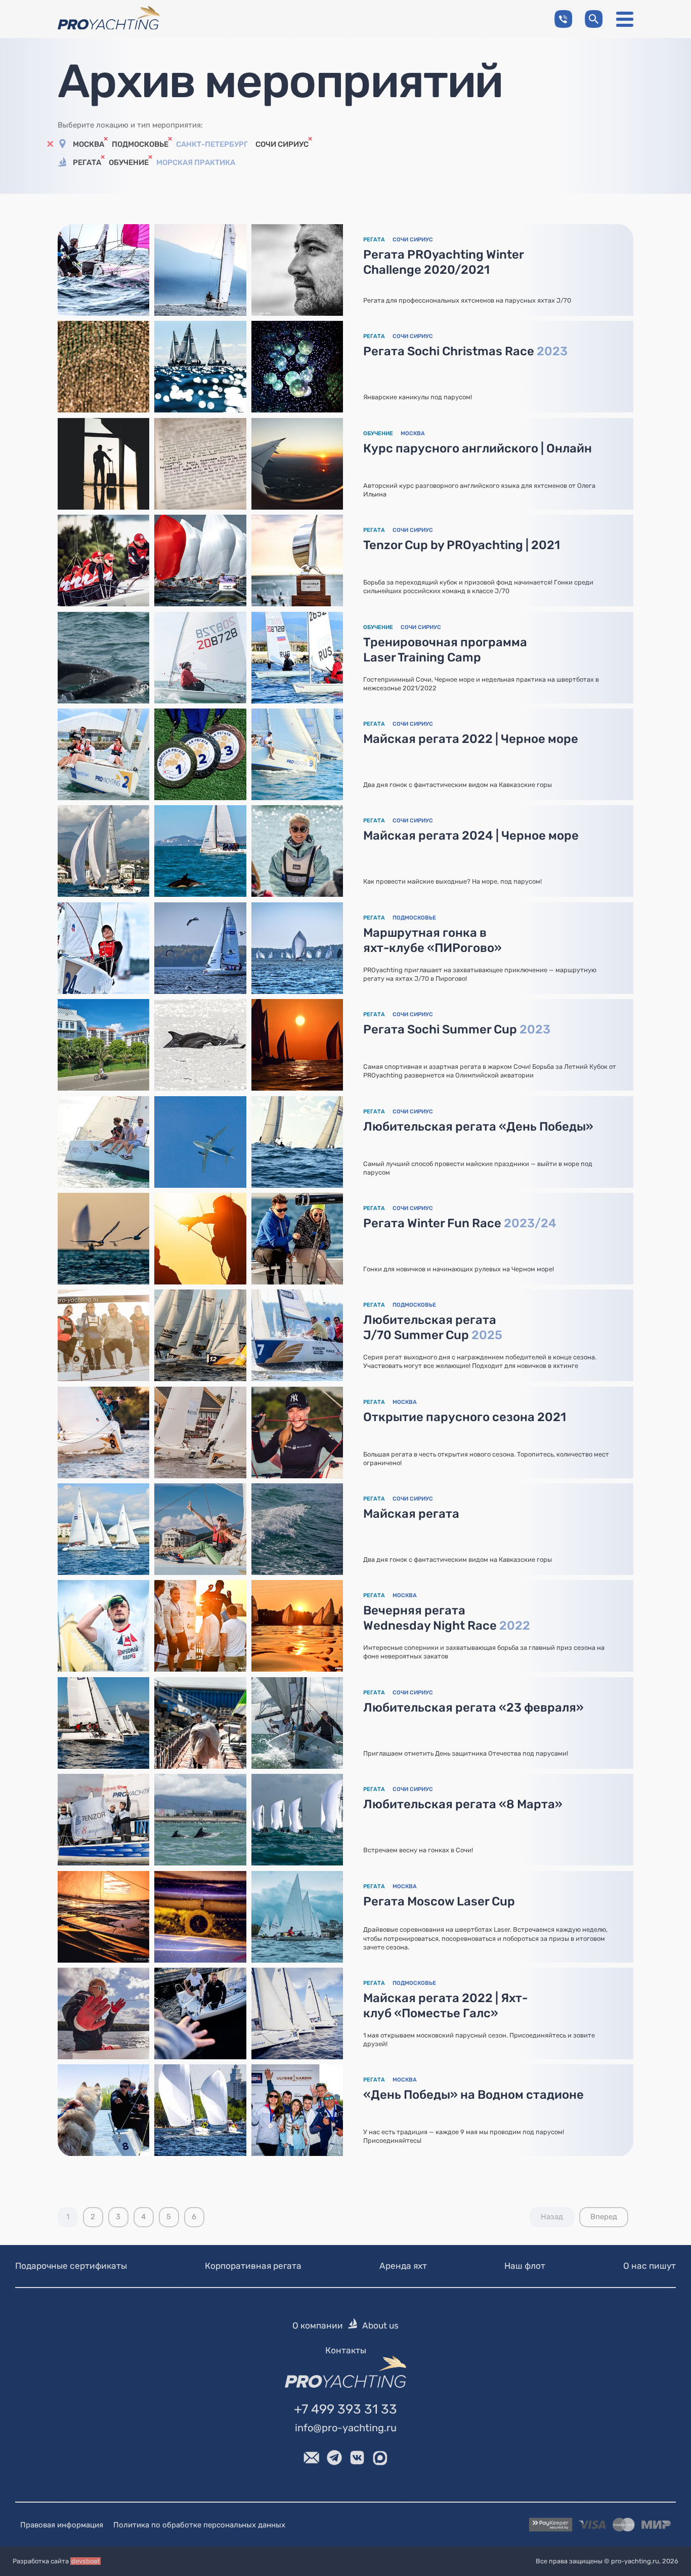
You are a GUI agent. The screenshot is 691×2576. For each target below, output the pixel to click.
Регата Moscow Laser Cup (439, 1901)
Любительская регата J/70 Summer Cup (433, 1327)
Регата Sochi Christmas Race (465, 351)
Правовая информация (62, 2525)
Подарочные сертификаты (71, 2266)
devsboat (85, 2561)
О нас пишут (650, 2266)
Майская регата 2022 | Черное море (471, 739)
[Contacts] (563, 19)
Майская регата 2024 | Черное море (471, 836)
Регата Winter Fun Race (460, 1223)
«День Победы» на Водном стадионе (473, 2095)
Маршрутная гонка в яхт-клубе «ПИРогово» (433, 940)
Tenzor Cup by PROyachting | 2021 (462, 545)
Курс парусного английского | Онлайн (478, 448)
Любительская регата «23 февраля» (473, 1708)
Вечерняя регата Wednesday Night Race (447, 1618)
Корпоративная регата (253, 2266)
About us (380, 2325)
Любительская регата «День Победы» (478, 1127)
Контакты (346, 2350)
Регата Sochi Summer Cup (457, 1029)
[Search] (594, 19)
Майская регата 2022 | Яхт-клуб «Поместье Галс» (445, 2006)
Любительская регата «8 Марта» (463, 1804)
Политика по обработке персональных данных (199, 2525)
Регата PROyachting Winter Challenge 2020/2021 (444, 262)
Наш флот (525, 2266)
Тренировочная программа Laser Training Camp (445, 650)
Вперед (604, 2217)
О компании (318, 2325)
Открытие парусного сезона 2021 (465, 1417)
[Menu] (625, 19)
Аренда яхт (403, 2266)
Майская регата (411, 1514)
